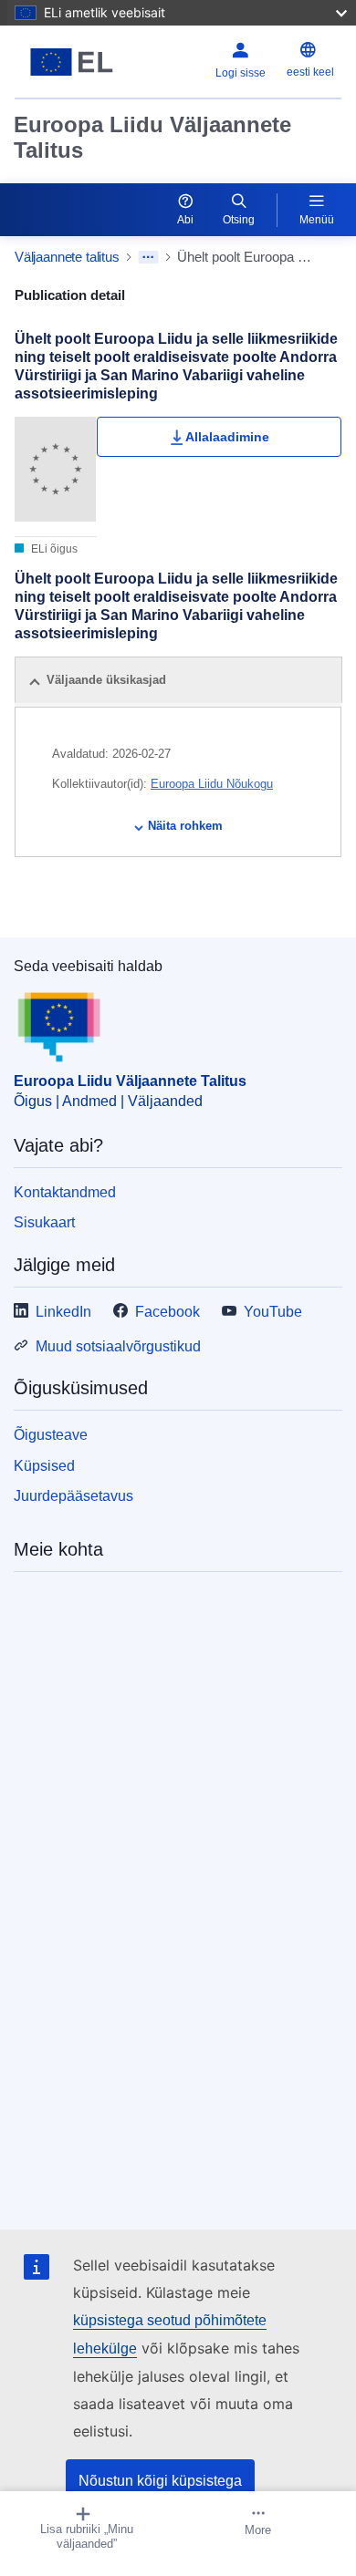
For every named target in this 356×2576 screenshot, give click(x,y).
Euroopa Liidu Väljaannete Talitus (152, 137)
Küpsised (44, 1466)
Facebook (168, 1312)
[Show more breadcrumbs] (148, 257)
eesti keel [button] (310, 72)
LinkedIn (63, 1312)
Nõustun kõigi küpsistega (160, 2481)
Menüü (317, 220)
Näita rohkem (185, 826)
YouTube (273, 1312)
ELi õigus (53, 549)
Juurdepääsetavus (73, 1496)
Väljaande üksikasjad (106, 680)
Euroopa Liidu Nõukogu (212, 784)
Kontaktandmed (65, 1192)
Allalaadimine (227, 437)
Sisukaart (44, 1222)
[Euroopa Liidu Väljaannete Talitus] (72, 62)
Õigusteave (51, 1435)
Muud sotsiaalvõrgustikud (118, 1346)
